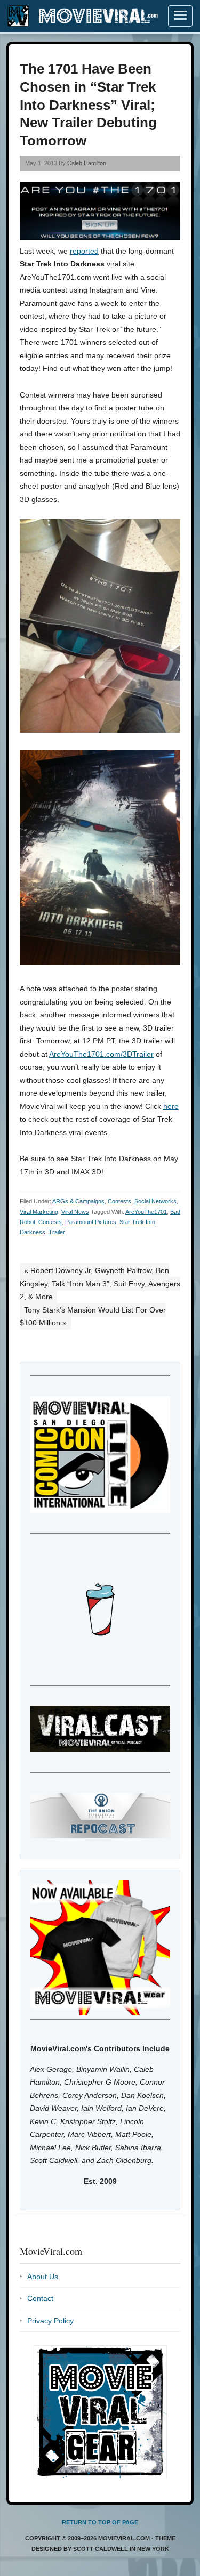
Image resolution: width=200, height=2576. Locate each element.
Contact (40, 2298)
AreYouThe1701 (146, 1212)
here (171, 1106)
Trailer (57, 1232)
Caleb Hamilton (87, 163)
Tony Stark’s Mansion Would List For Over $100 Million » (93, 1317)
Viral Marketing (39, 1212)
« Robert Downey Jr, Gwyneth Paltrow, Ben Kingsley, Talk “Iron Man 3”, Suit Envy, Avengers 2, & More (100, 1283)
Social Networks (155, 1201)
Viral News (75, 1212)
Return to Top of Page (100, 2522)
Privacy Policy (50, 2321)
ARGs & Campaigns (78, 1201)
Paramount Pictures (91, 1222)
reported (84, 251)
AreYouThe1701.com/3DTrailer (101, 1054)
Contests (119, 1201)
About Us (43, 2277)
